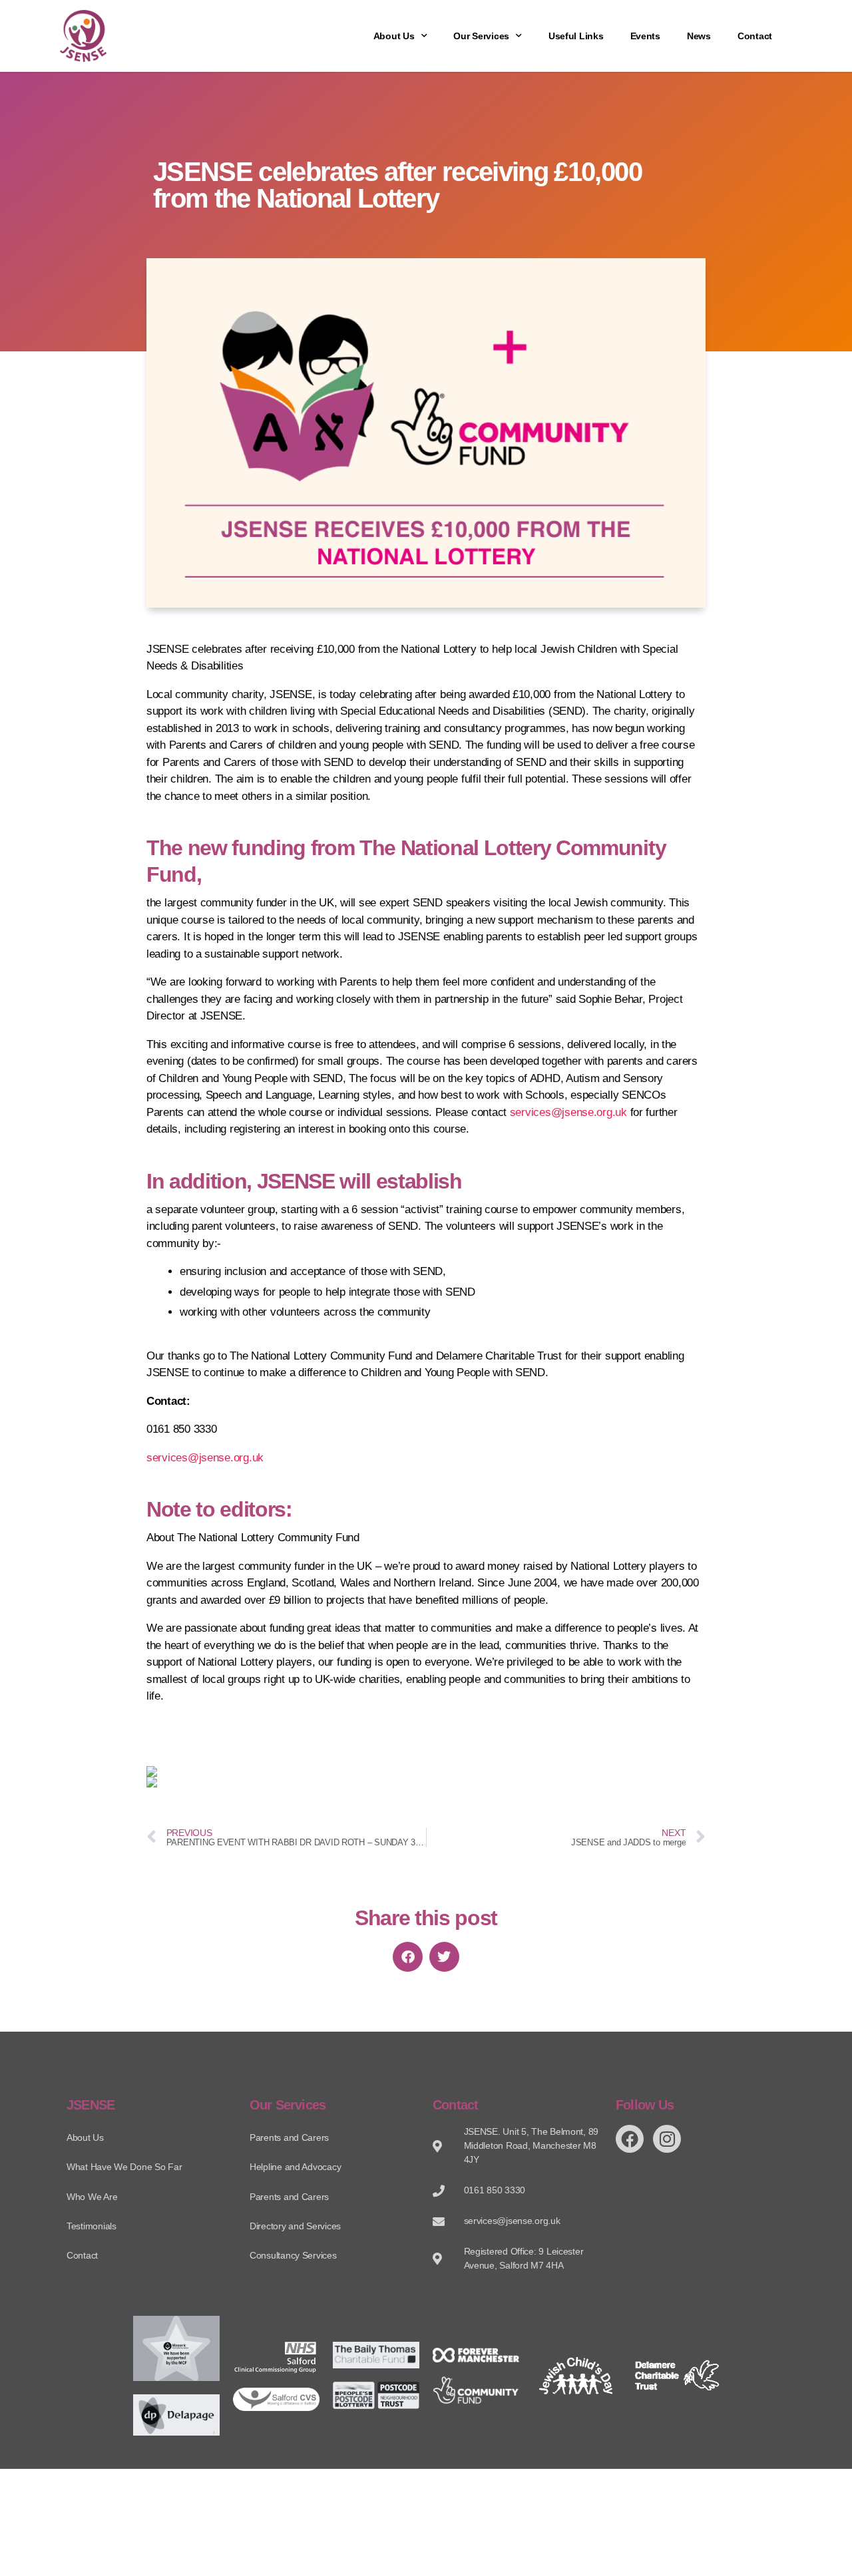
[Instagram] (667, 2139)
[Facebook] (630, 2139)
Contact (755, 36)
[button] (408, 1957)
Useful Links (576, 36)
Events (645, 36)
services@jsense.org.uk (568, 1112)
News (699, 36)
